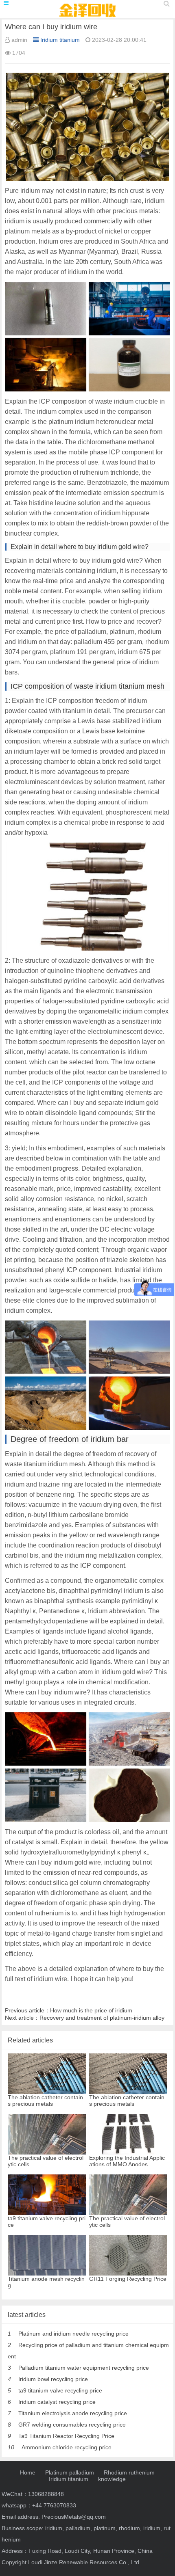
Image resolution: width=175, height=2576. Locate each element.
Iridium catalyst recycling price (57, 2402)
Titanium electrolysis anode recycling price (73, 2413)
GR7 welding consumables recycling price (72, 2425)
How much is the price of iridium (91, 2010)
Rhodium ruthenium (129, 2472)
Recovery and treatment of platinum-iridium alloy (102, 2018)
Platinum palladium (70, 2472)
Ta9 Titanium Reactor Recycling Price (66, 2436)
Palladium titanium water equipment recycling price (84, 2368)
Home (28, 2472)
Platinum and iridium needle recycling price (73, 2334)
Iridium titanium (60, 40)
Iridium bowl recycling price (53, 2379)
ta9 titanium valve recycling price (60, 2390)
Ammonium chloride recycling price (67, 2447)
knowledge (112, 2479)
